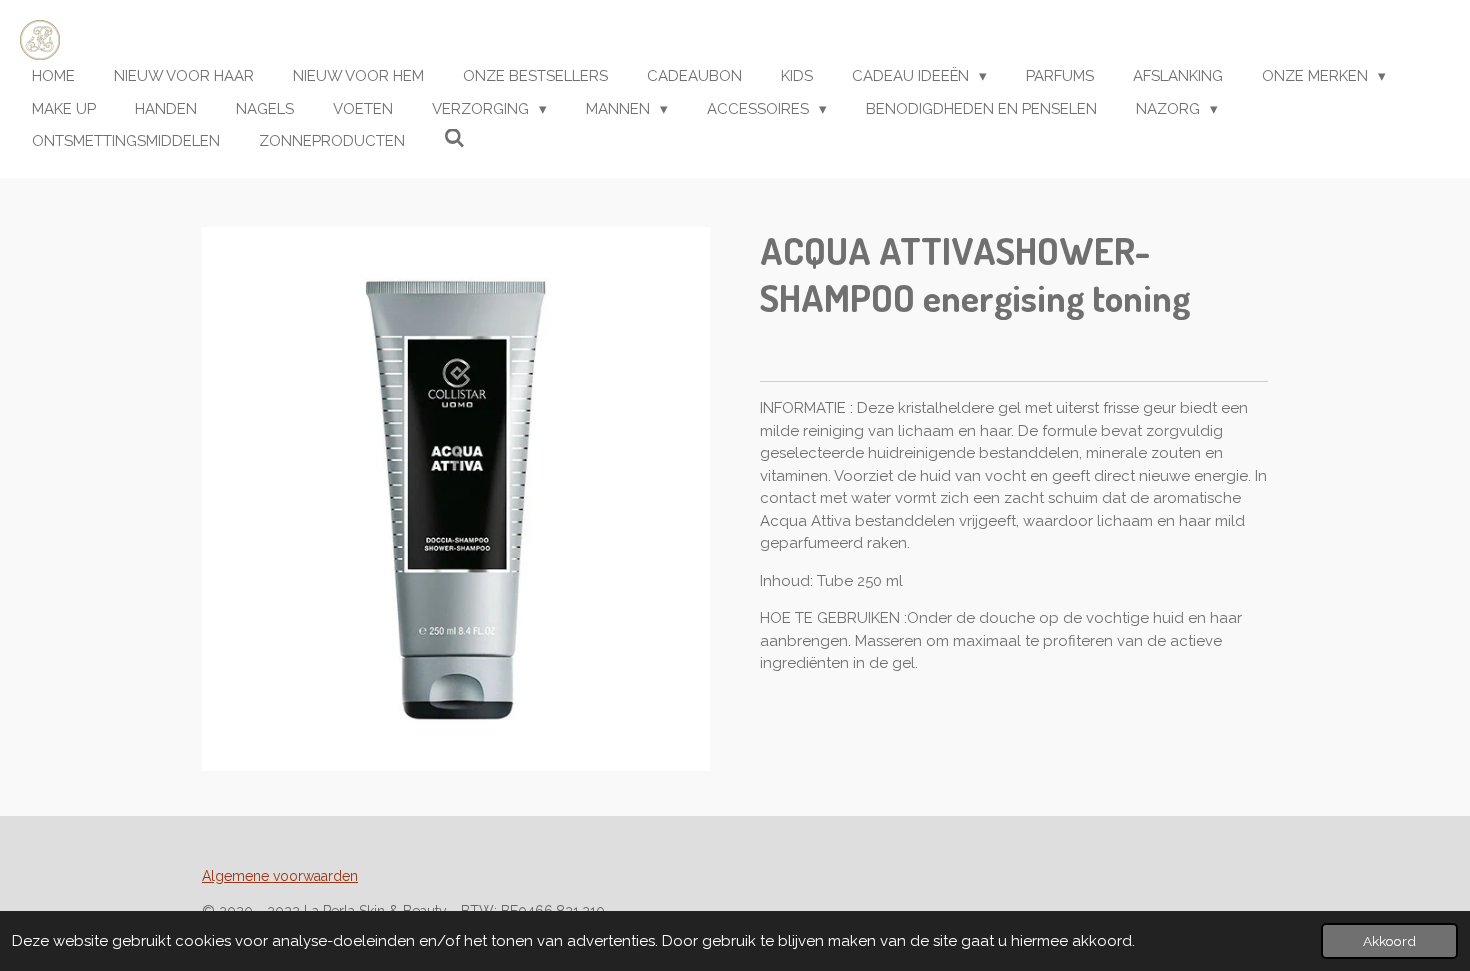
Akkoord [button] (1389, 941)
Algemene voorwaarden (280, 876)
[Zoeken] (454, 139)
